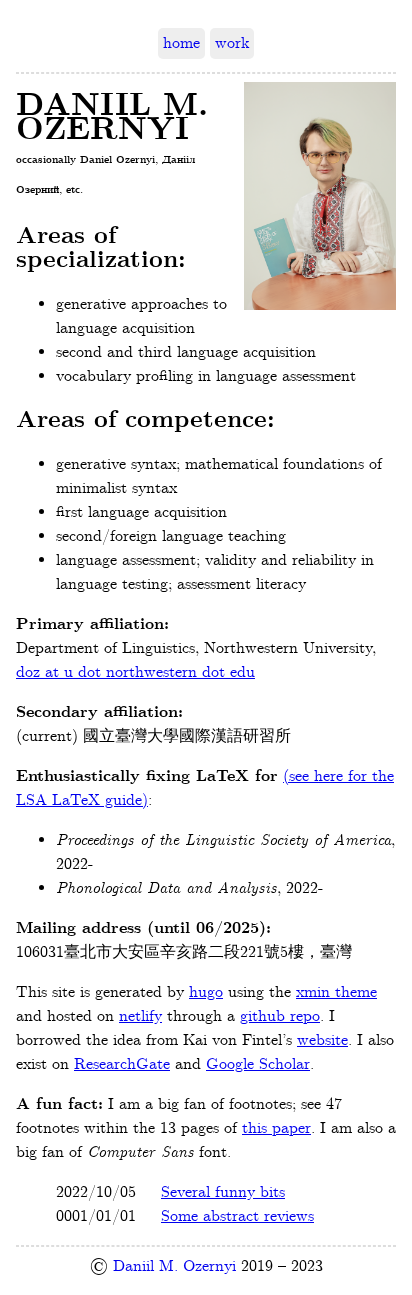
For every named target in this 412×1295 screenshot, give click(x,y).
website (322, 1040)
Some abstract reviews (237, 1216)
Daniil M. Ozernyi (174, 1266)
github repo (280, 1016)
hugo (206, 992)
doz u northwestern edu (135, 672)
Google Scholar (258, 1064)
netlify (140, 1016)
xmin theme (336, 992)
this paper (276, 1128)
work (232, 43)
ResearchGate (122, 1064)
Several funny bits (223, 1192)
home (181, 43)
